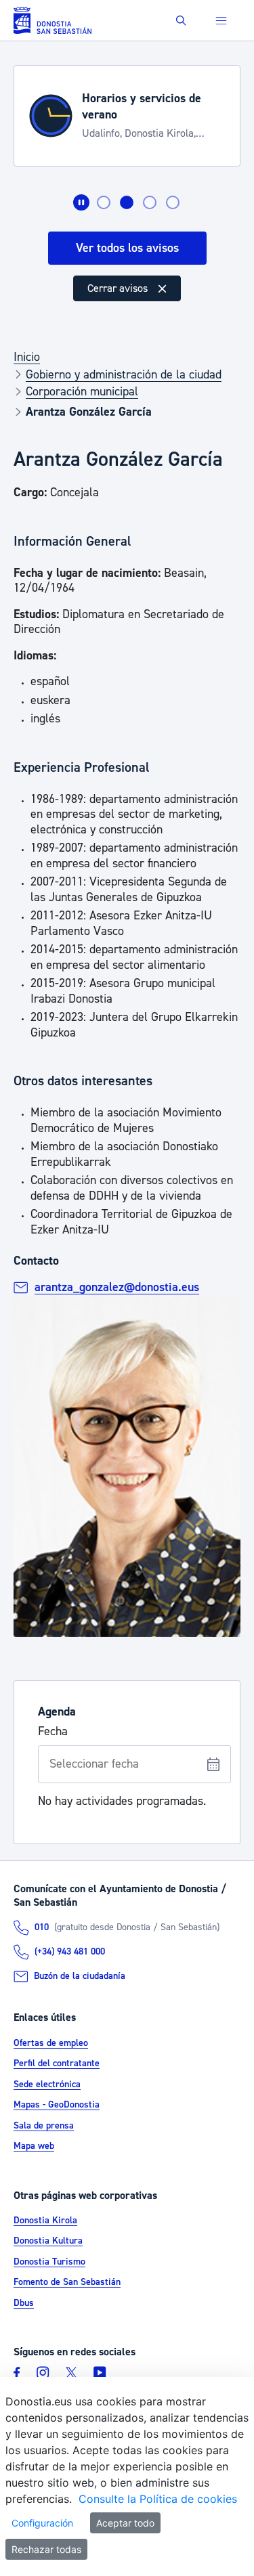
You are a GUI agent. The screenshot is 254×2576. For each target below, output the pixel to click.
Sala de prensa (44, 2126)
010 (42, 1927)
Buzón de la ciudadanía (80, 1976)
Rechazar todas (46, 2549)
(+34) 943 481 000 (70, 1952)
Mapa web (34, 2146)
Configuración (42, 2523)
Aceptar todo (125, 2523)
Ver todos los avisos (127, 248)
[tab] (104, 202)
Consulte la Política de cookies (158, 2499)
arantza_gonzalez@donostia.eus (117, 1287)
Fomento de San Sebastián (67, 2282)
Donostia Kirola (45, 2221)
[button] (181, 21)
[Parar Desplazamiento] (81, 202)
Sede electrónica (47, 2084)
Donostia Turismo (49, 2262)
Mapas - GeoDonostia (57, 2105)
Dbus (24, 2303)
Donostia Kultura (48, 2241)
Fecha (53, 1732)
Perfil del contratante (57, 2064)
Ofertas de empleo (51, 2043)
